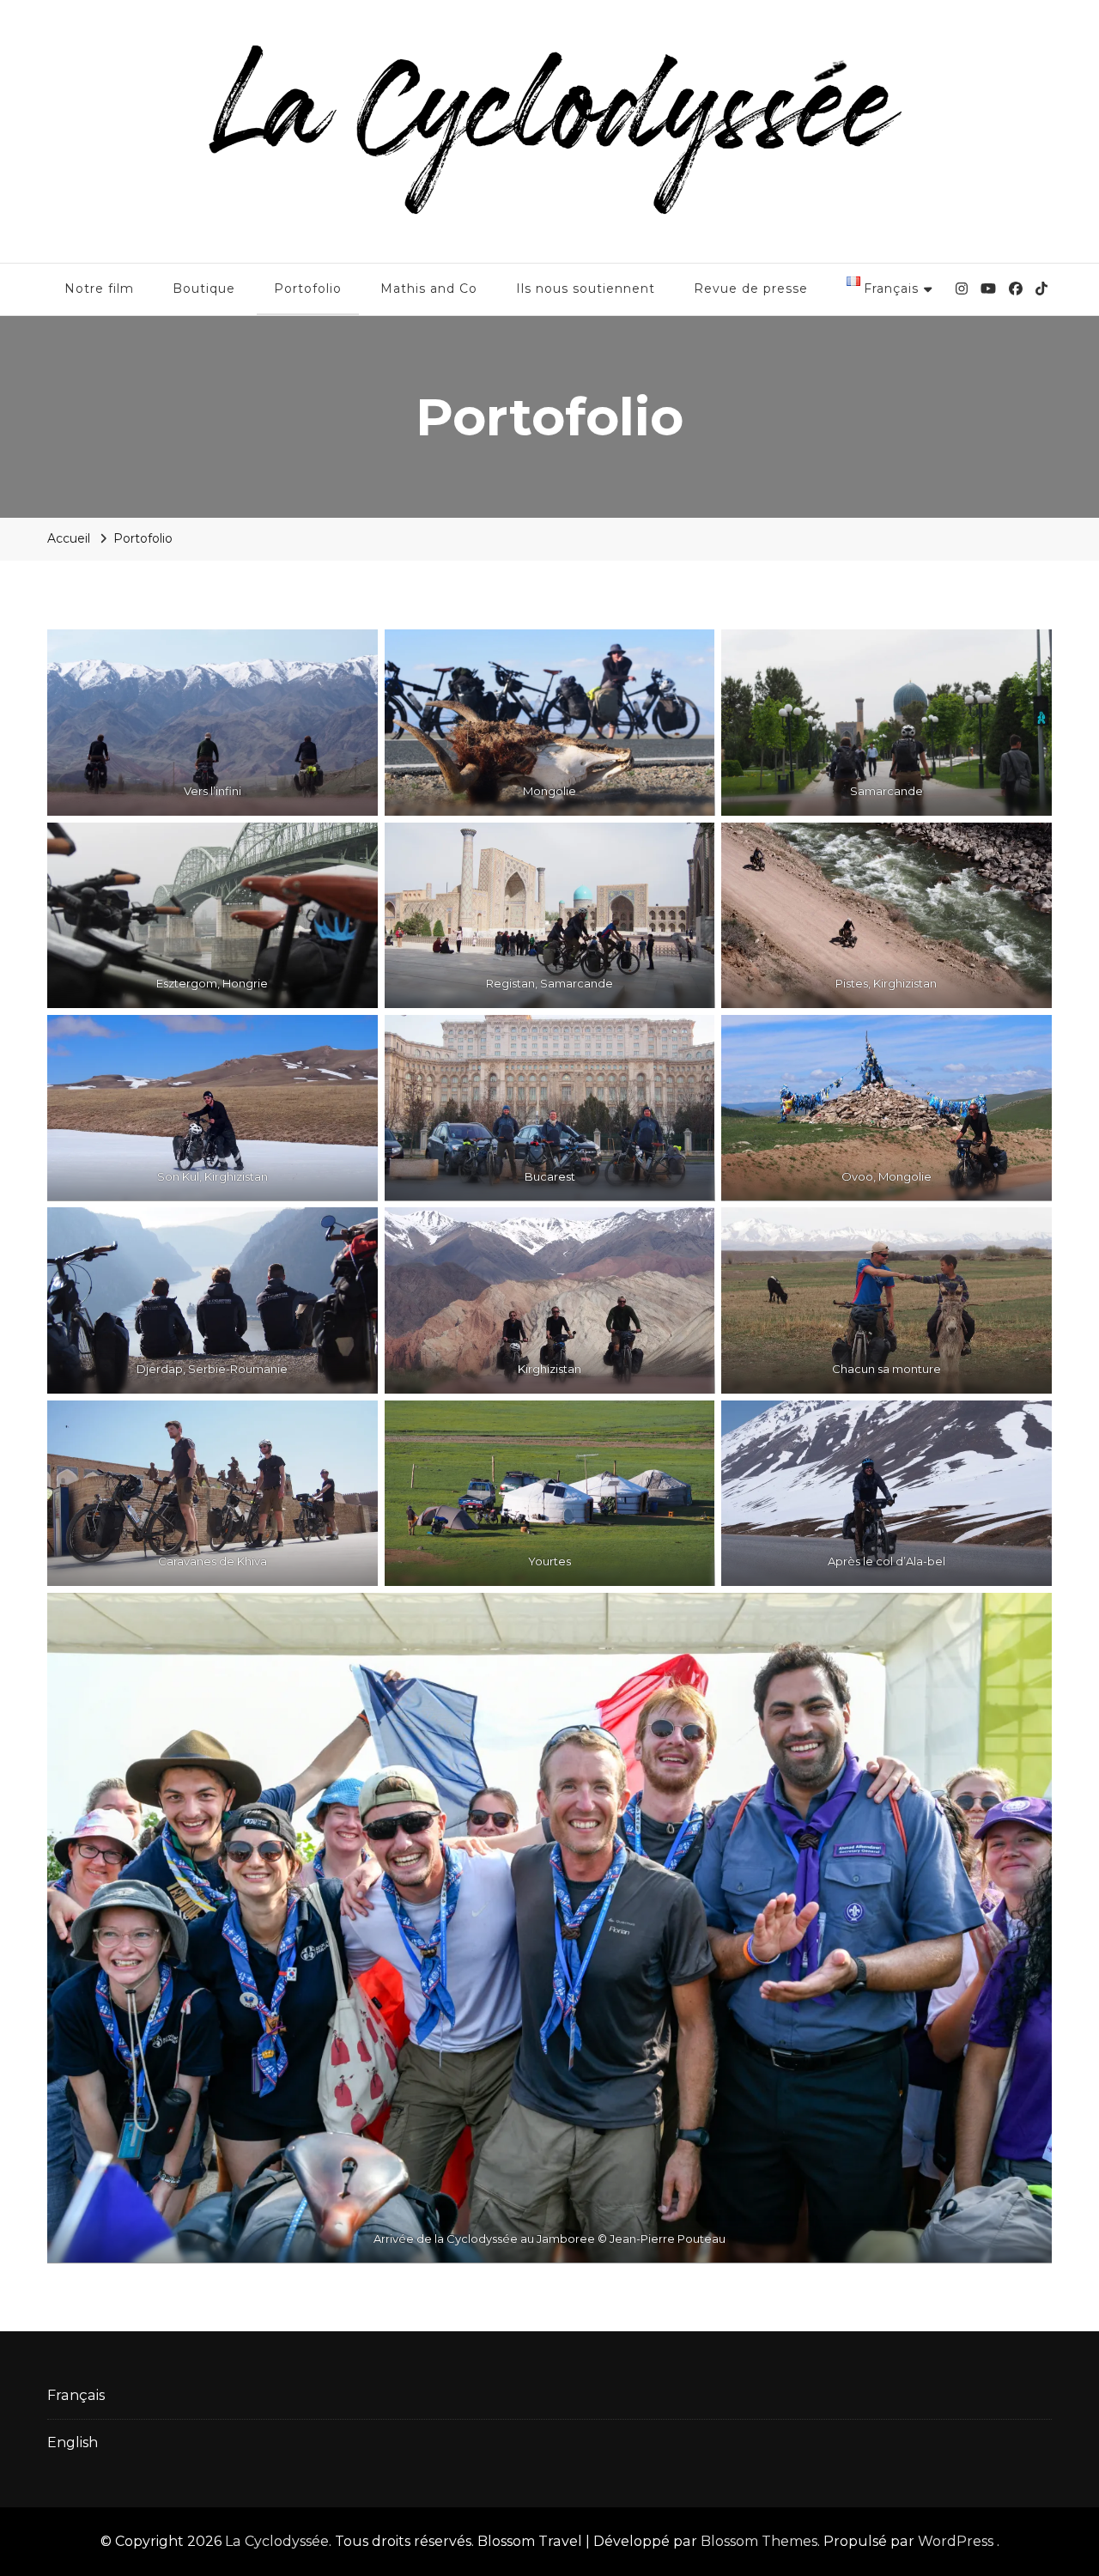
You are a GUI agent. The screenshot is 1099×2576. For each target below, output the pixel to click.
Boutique (204, 289)
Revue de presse (751, 289)
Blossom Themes (759, 2541)
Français (76, 2395)
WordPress (956, 2541)
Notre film (99, 289)
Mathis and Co (429, 289)
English (73, 2442)
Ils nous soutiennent (586, 289)
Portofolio (308, 289)
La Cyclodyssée (277, 2541)
